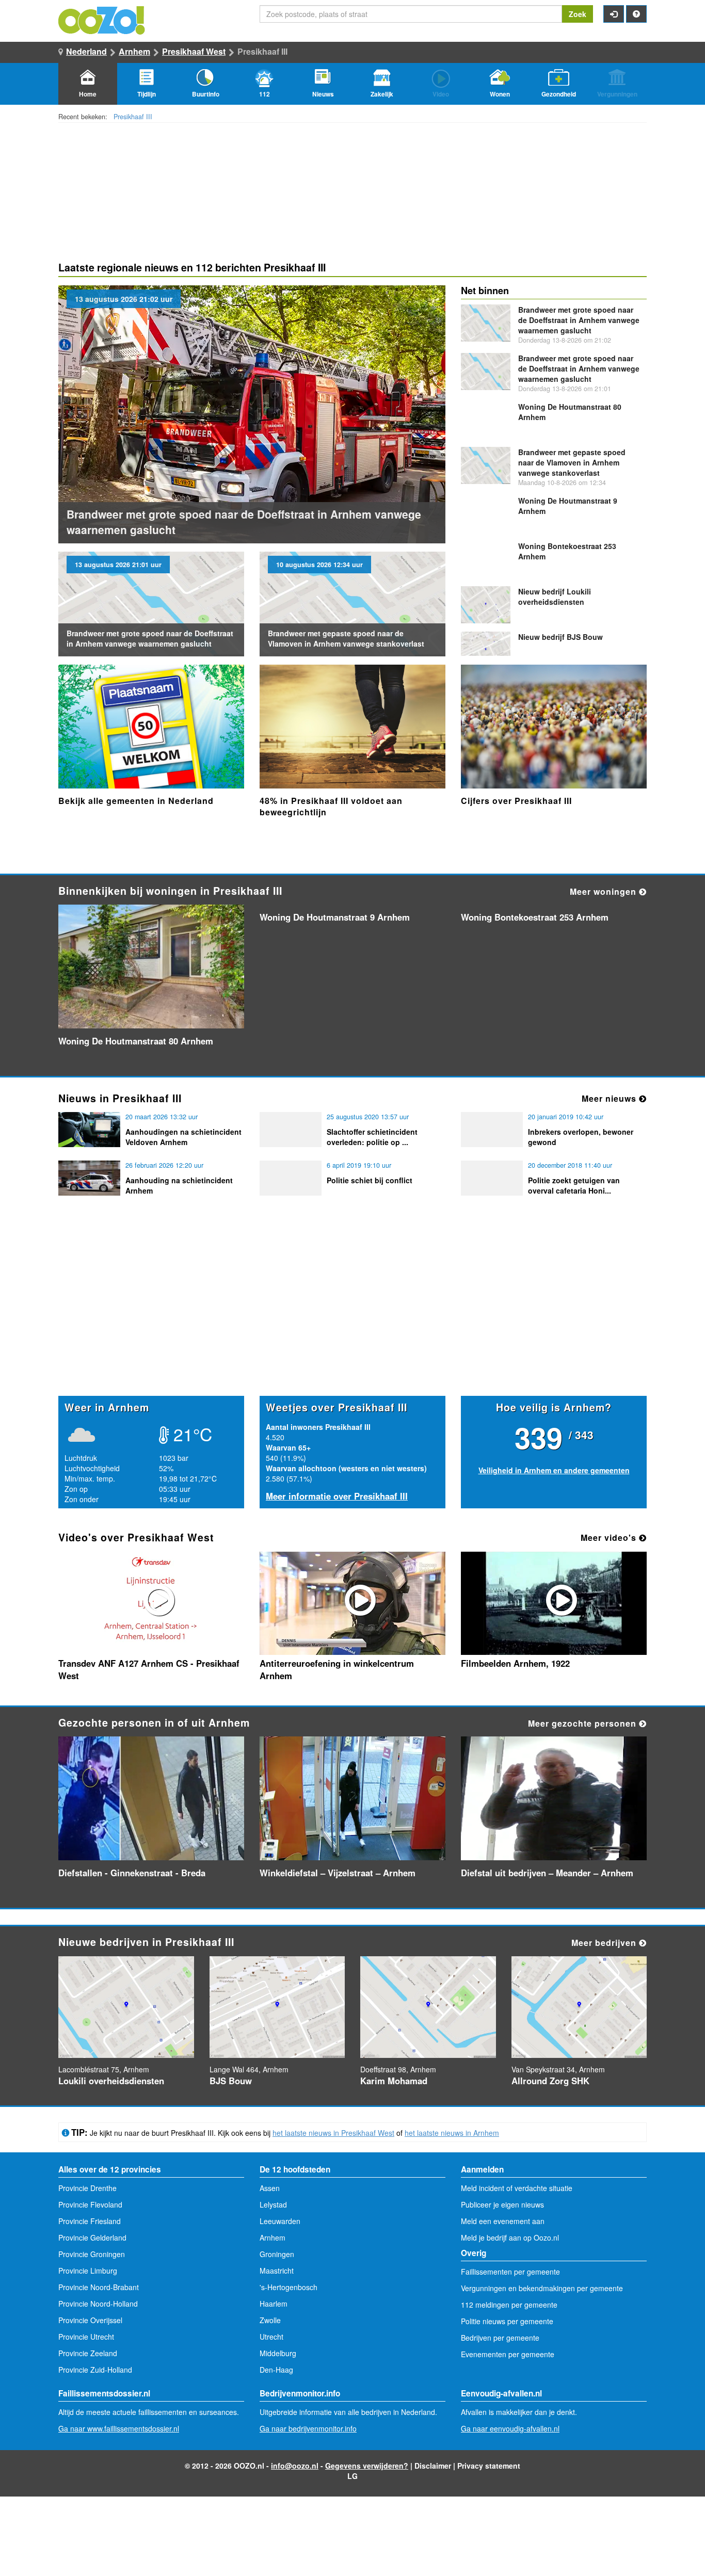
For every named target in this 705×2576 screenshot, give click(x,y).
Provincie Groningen (92, 2254)
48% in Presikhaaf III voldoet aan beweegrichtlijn (331, 806)
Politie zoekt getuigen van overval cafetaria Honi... (574, 1185)
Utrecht (271, 2337)
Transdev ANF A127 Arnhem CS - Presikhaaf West (149, 1669)
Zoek (578, 14)
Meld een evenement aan (503, 2221)
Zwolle (270, 2320)
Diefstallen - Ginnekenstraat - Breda (132, 1873)
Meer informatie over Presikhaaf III (337, 1496)
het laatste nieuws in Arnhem (452, 2133)
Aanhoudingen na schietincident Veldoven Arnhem (183, 1137)
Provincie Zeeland (88, 2353)
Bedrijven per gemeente (500, 2338)
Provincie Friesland (90, 2221)
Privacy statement (489, 2466)
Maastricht (277, 2271)
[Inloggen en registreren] (614, 14)
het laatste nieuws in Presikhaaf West (333, 2133)
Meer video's (610, 1537)
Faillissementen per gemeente (510, 2272)
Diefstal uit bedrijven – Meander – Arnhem (547, 1873)
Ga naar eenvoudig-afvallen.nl (510, 2428)
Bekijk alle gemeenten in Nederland (136, 801)
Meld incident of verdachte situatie (517, 2188)
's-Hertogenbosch (289, 2287)
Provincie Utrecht (86, 2337)
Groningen (277, 2254)
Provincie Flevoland (90, 2204)
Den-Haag (276, 2370)
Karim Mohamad (394, 2081)
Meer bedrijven (605, 1943)
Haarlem (274, 2304)
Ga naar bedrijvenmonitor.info (308, 2428)
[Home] (102, 19)
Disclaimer (433, 2466)
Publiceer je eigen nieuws (502, 2204)
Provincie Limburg (88, 2271)
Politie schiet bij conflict (370, 1180)
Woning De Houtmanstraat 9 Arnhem (335, 917)
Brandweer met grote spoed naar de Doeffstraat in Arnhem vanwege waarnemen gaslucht (150, 638)
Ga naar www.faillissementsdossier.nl (119, 2428)
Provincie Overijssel (90, 2320)
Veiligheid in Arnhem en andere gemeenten (554, 1470)
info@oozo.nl (295, 2466)
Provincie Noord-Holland (98, 2304)
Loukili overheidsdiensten (555, 597)
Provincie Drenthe (87, 2188)
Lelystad (273, 2204)
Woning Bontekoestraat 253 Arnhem (535, 917)
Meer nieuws (610, 1098)
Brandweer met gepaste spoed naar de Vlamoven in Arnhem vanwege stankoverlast (346, 638)
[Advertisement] (352, 1315)
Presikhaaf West (194, 51)
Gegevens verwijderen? (367, 2466)
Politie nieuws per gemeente (507, 2321)
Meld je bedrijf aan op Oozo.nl (510, 2237)
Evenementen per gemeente (508, 2354)
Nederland (86, 51)
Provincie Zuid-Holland (95, 2370)
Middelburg (278, 2353)
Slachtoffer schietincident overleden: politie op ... (372, 1137)
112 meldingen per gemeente (509, 2305)
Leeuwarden (280, 2221)
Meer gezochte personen (583, 1723)
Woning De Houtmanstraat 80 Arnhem (136, 1041)
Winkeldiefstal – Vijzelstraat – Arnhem (338, 1873)
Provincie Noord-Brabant (99, 2287)
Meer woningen (604, 891)
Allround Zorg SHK (550, 2081)
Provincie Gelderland (92, 2237)
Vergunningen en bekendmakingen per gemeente (542, 2288)
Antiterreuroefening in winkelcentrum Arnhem (337, 1669)
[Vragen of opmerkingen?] (636, 14)
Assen (270, 2188)
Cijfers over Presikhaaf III (516, 801)
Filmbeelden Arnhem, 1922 (515, 1663)
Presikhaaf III (133, 117)
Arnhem (134, 51)
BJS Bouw (560, 637)
